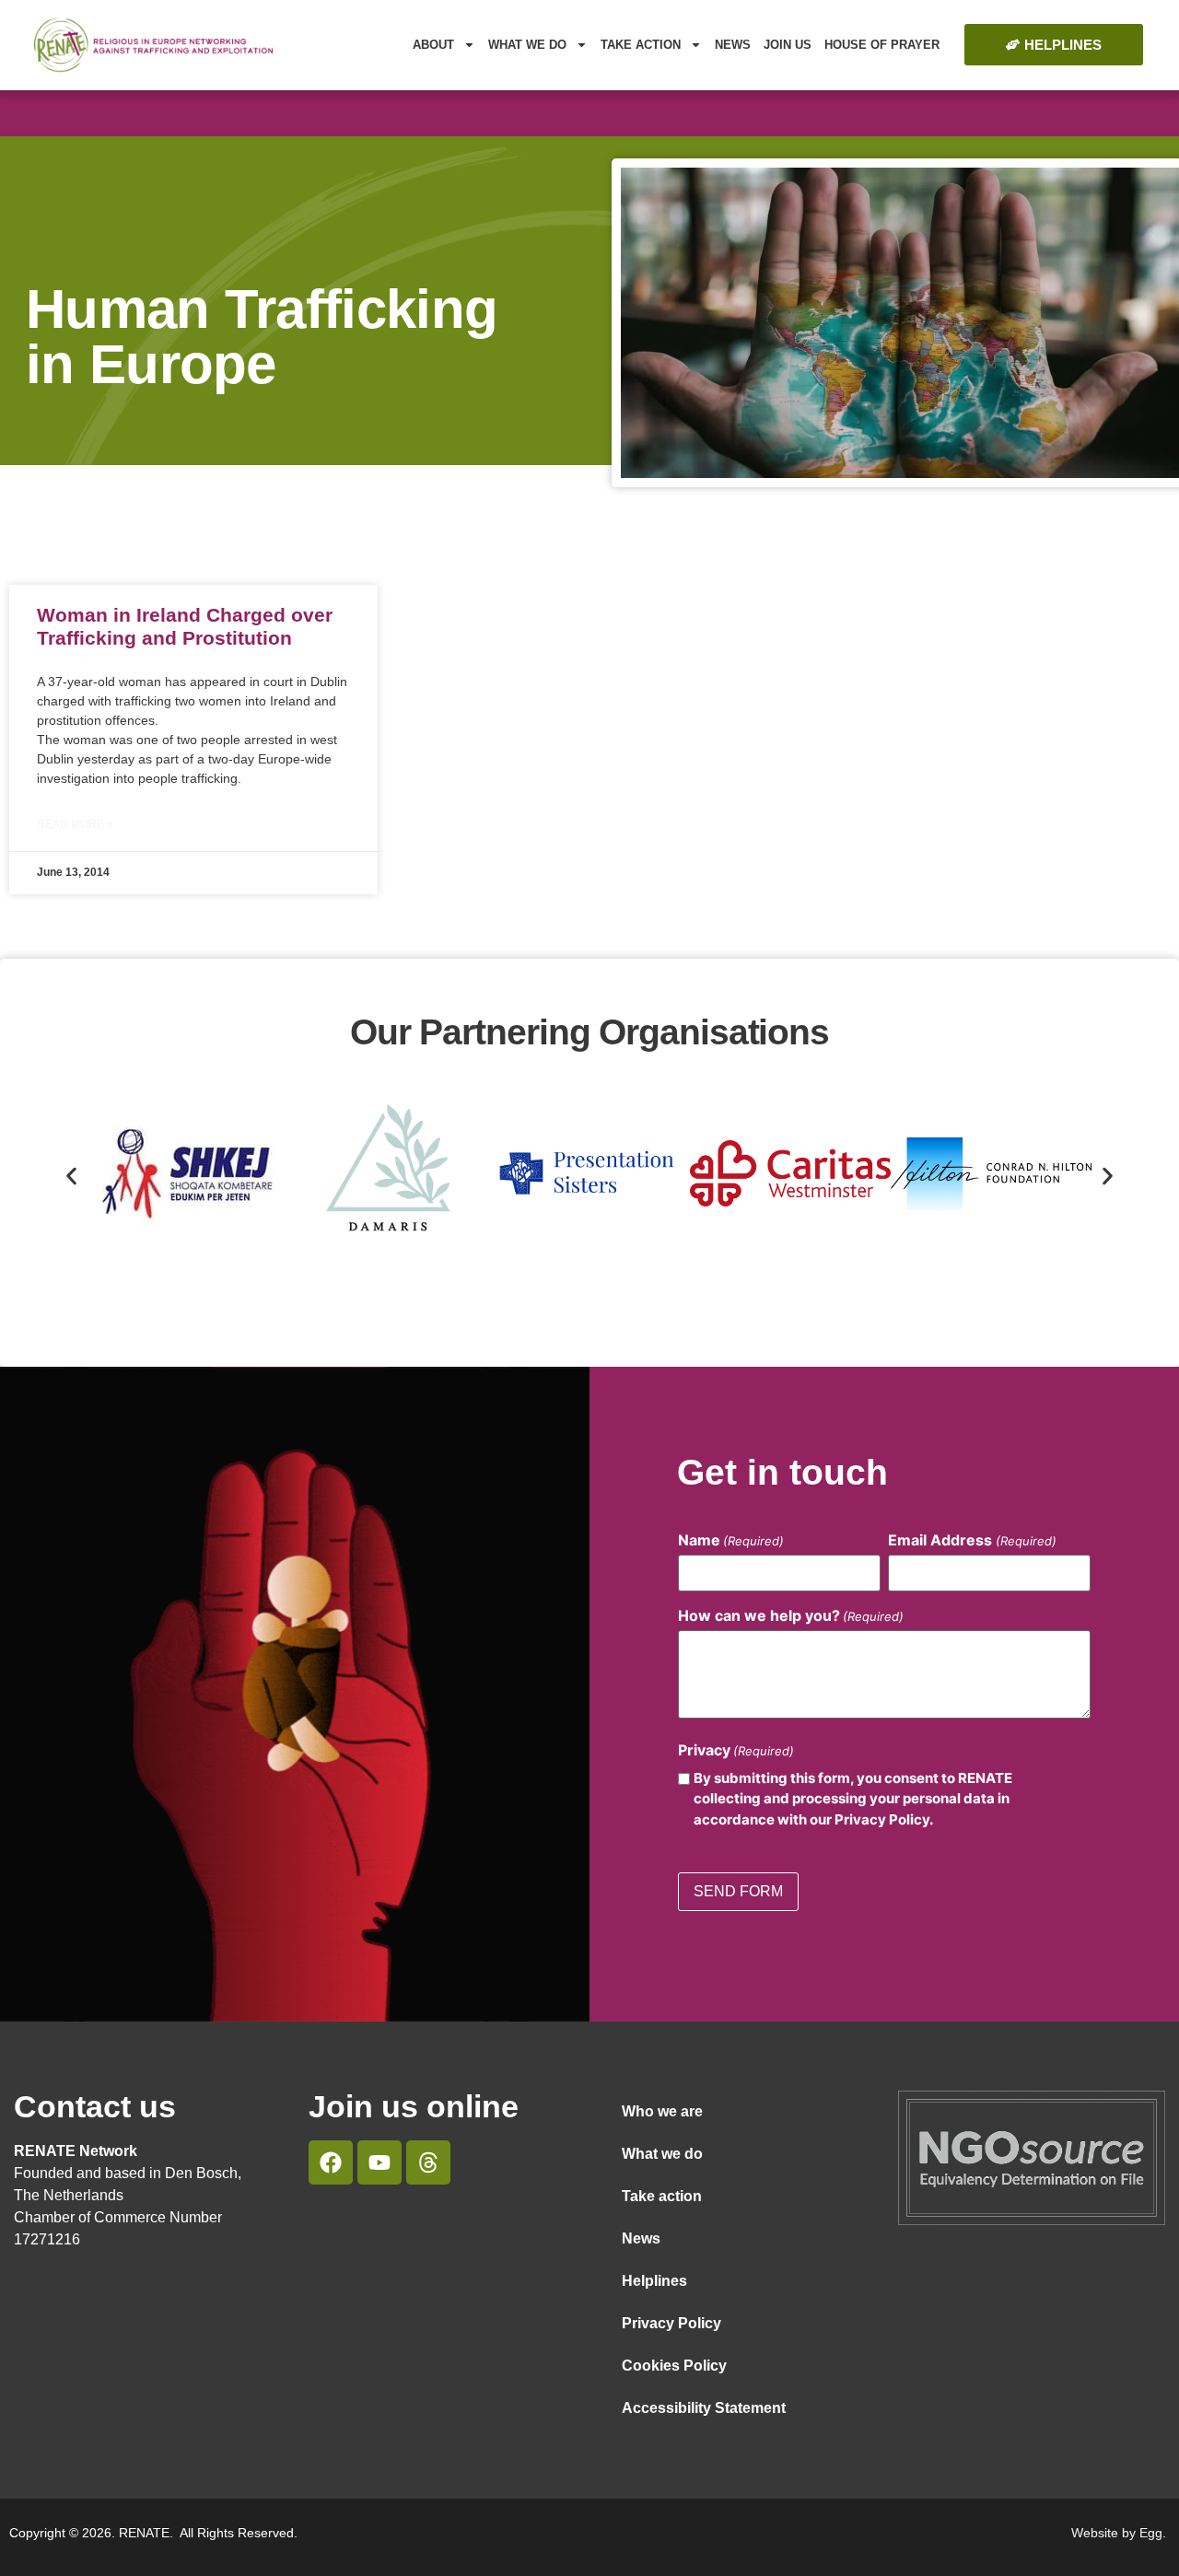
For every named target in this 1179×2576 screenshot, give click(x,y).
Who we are (662, 2111)
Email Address (972, 1540)
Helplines (654, 2281)
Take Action (641, 45)
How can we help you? (791, 1615)
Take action (662, 2196)
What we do (527, 45)
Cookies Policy (674, 2366)
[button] (71, 1176)
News (733, 45)
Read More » (75, 824)
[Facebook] (331, 2162)
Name (731, 1540)
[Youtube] (379, 2162)
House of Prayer (882, 45)
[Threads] (428, 2162)
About (433, 45)
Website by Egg (1117, 2533)
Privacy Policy (671, 2323)
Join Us (788, 45)
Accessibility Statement (704, 2408)
